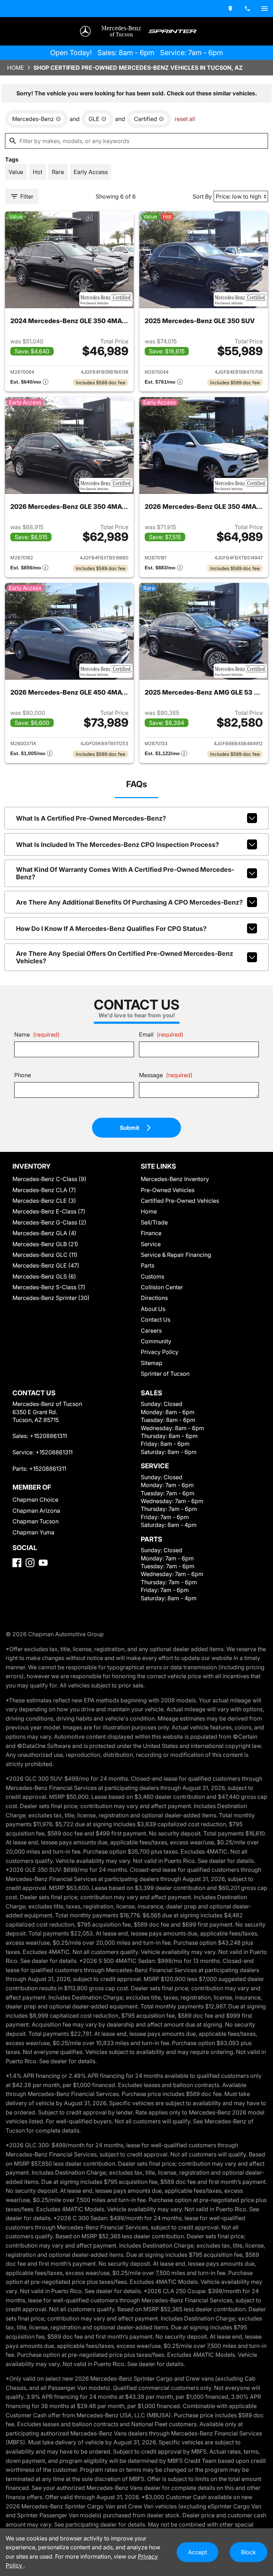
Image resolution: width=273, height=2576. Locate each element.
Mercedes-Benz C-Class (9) (49, 1179)
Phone (23, 1075)
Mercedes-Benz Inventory (175, 1179)
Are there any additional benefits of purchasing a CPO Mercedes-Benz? (129, 902)
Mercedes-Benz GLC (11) (45, 1255)
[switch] (264, 9)
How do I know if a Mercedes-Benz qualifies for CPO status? (111, 929)
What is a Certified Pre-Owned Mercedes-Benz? (91, 818)
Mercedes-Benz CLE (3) (44, 1201)
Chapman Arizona (36, 1511)
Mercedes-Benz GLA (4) (44, 1233)
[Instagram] (30, 1563)
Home (16, 68)
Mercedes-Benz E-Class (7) (49, 1211)
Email (161, 1034)
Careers (151, 1331)
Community (156, 1341)
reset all (185, 119)
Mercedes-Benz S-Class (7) (49, 1287)
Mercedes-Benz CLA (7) (44, 1190)
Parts (148, 1265)
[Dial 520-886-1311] (247, 9)
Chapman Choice (35, 1500)
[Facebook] (17, 1563)
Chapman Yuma (33, 1532)
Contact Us (156, 1319)
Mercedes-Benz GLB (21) (45, 1244)
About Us (153, 1309)
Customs (152, 1276)
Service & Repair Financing (176, 1255)
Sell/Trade (154, 1222)
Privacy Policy (160, 1352)
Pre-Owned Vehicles (168, 1190)
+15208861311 (48, 1436)
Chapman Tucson (36, 1521)
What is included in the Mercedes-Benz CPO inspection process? (117, 845)
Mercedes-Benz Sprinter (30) (51, 1298)
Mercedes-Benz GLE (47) (46, 1265)
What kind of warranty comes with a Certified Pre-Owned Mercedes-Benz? (125, 873)
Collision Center (162, 1287)
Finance (151, 1233)
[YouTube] (43, 1563)
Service (151, 1244)
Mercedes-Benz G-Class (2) (49, 1222)
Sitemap (152, 1363)
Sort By (202, 196)
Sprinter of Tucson (165, 1374)
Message (166, 1075)
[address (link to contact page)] (230, 9)
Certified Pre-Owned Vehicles (180, 1201)
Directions (154, 1298)
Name (37, 1034)
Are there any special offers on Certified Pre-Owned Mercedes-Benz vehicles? (125, 957)
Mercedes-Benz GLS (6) (44, 1276)
